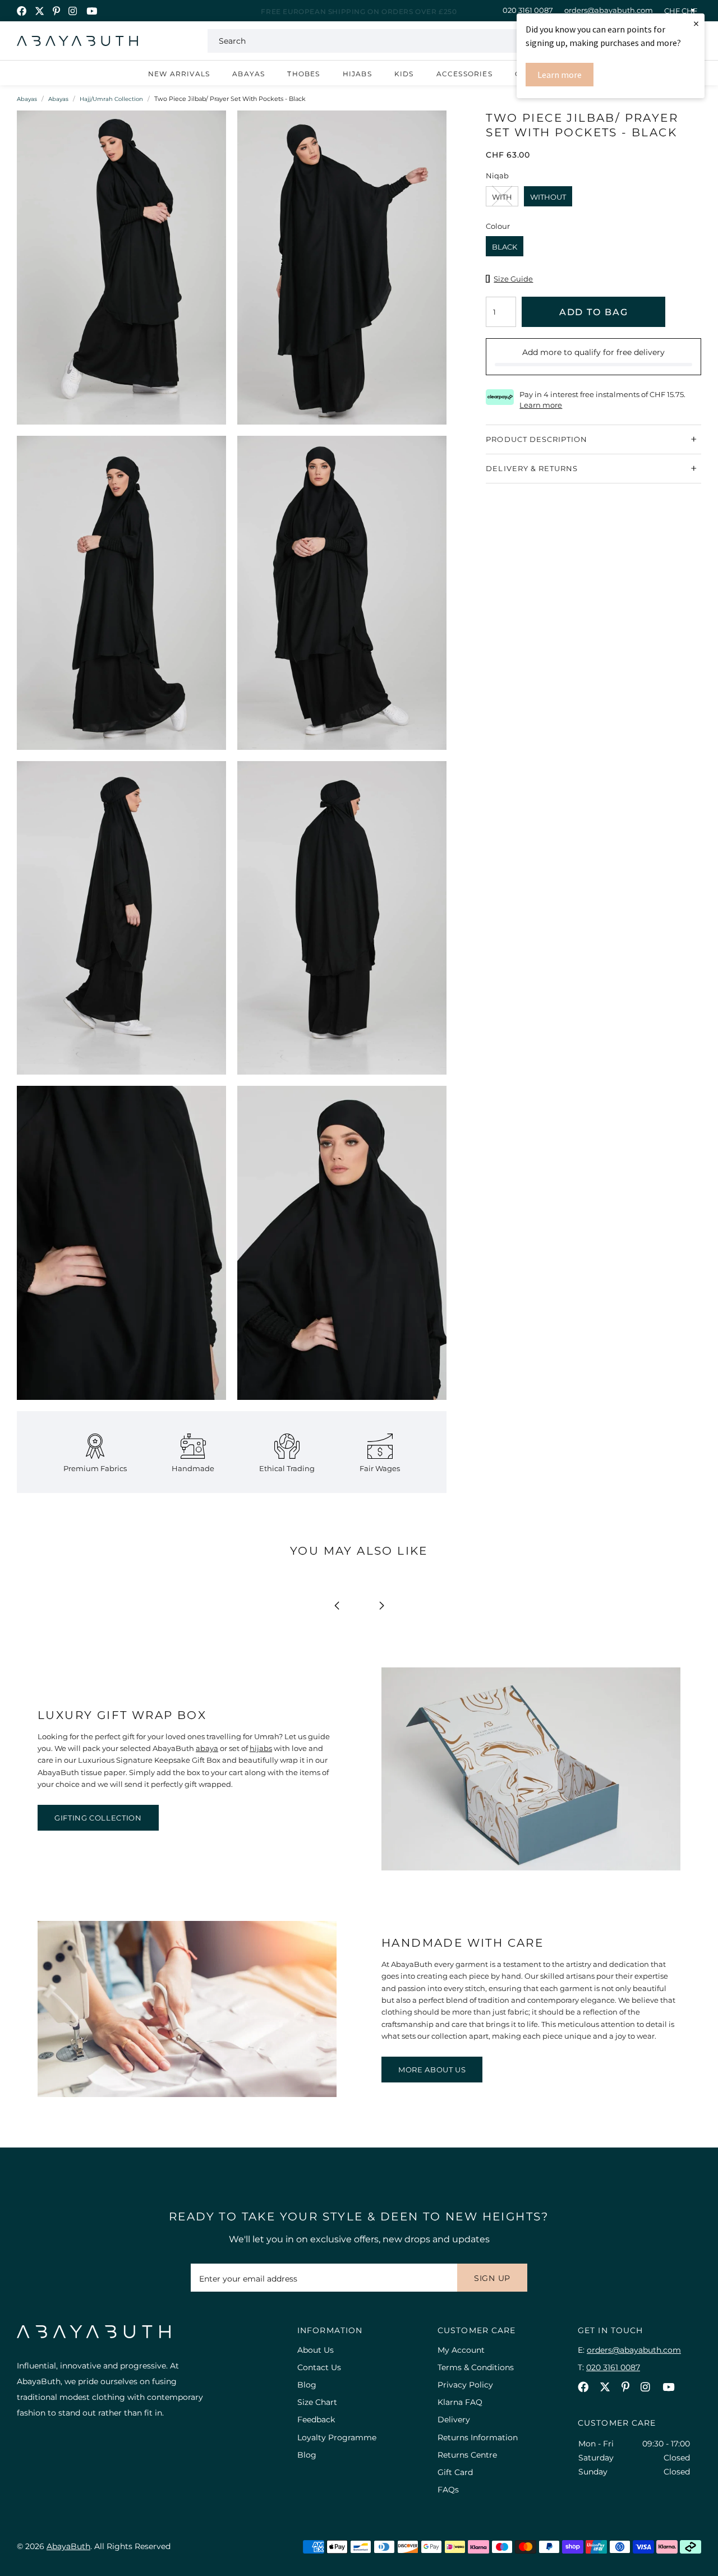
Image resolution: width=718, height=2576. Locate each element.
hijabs (261, 1748)
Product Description (537, 439)
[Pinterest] (56, 11)
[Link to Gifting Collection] (531, 1868)
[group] (121, 273)
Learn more (560, 75)
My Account (461, 2350)
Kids (404, 74)
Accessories (464, 74)
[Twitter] (40, 11)
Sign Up (492, 2278)
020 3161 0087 (528, 10)
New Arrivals (179, 74)
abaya (207, 1748)
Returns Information (478, 2437)
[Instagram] (73, 11)
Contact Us (319, 2367)
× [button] (696, 23)
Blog (307, 2385)
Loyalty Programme (337, 2437)
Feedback (316, 2420)
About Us (316, 2350)
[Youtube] (92, 11)
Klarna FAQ (460, 2402)
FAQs (448, 2490)
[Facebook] (22, 11)
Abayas (248, 74)
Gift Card (455, 2472)
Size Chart (317, 2402)
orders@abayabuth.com (609, 10)
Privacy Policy (465, 2385)
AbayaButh (77, 41)
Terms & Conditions (476, 2367)
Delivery (454, 2420)
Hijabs (357, 74)
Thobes (303, 74)
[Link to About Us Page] (187, 2094)
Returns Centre (467, 2455)
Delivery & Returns (532, 468)
